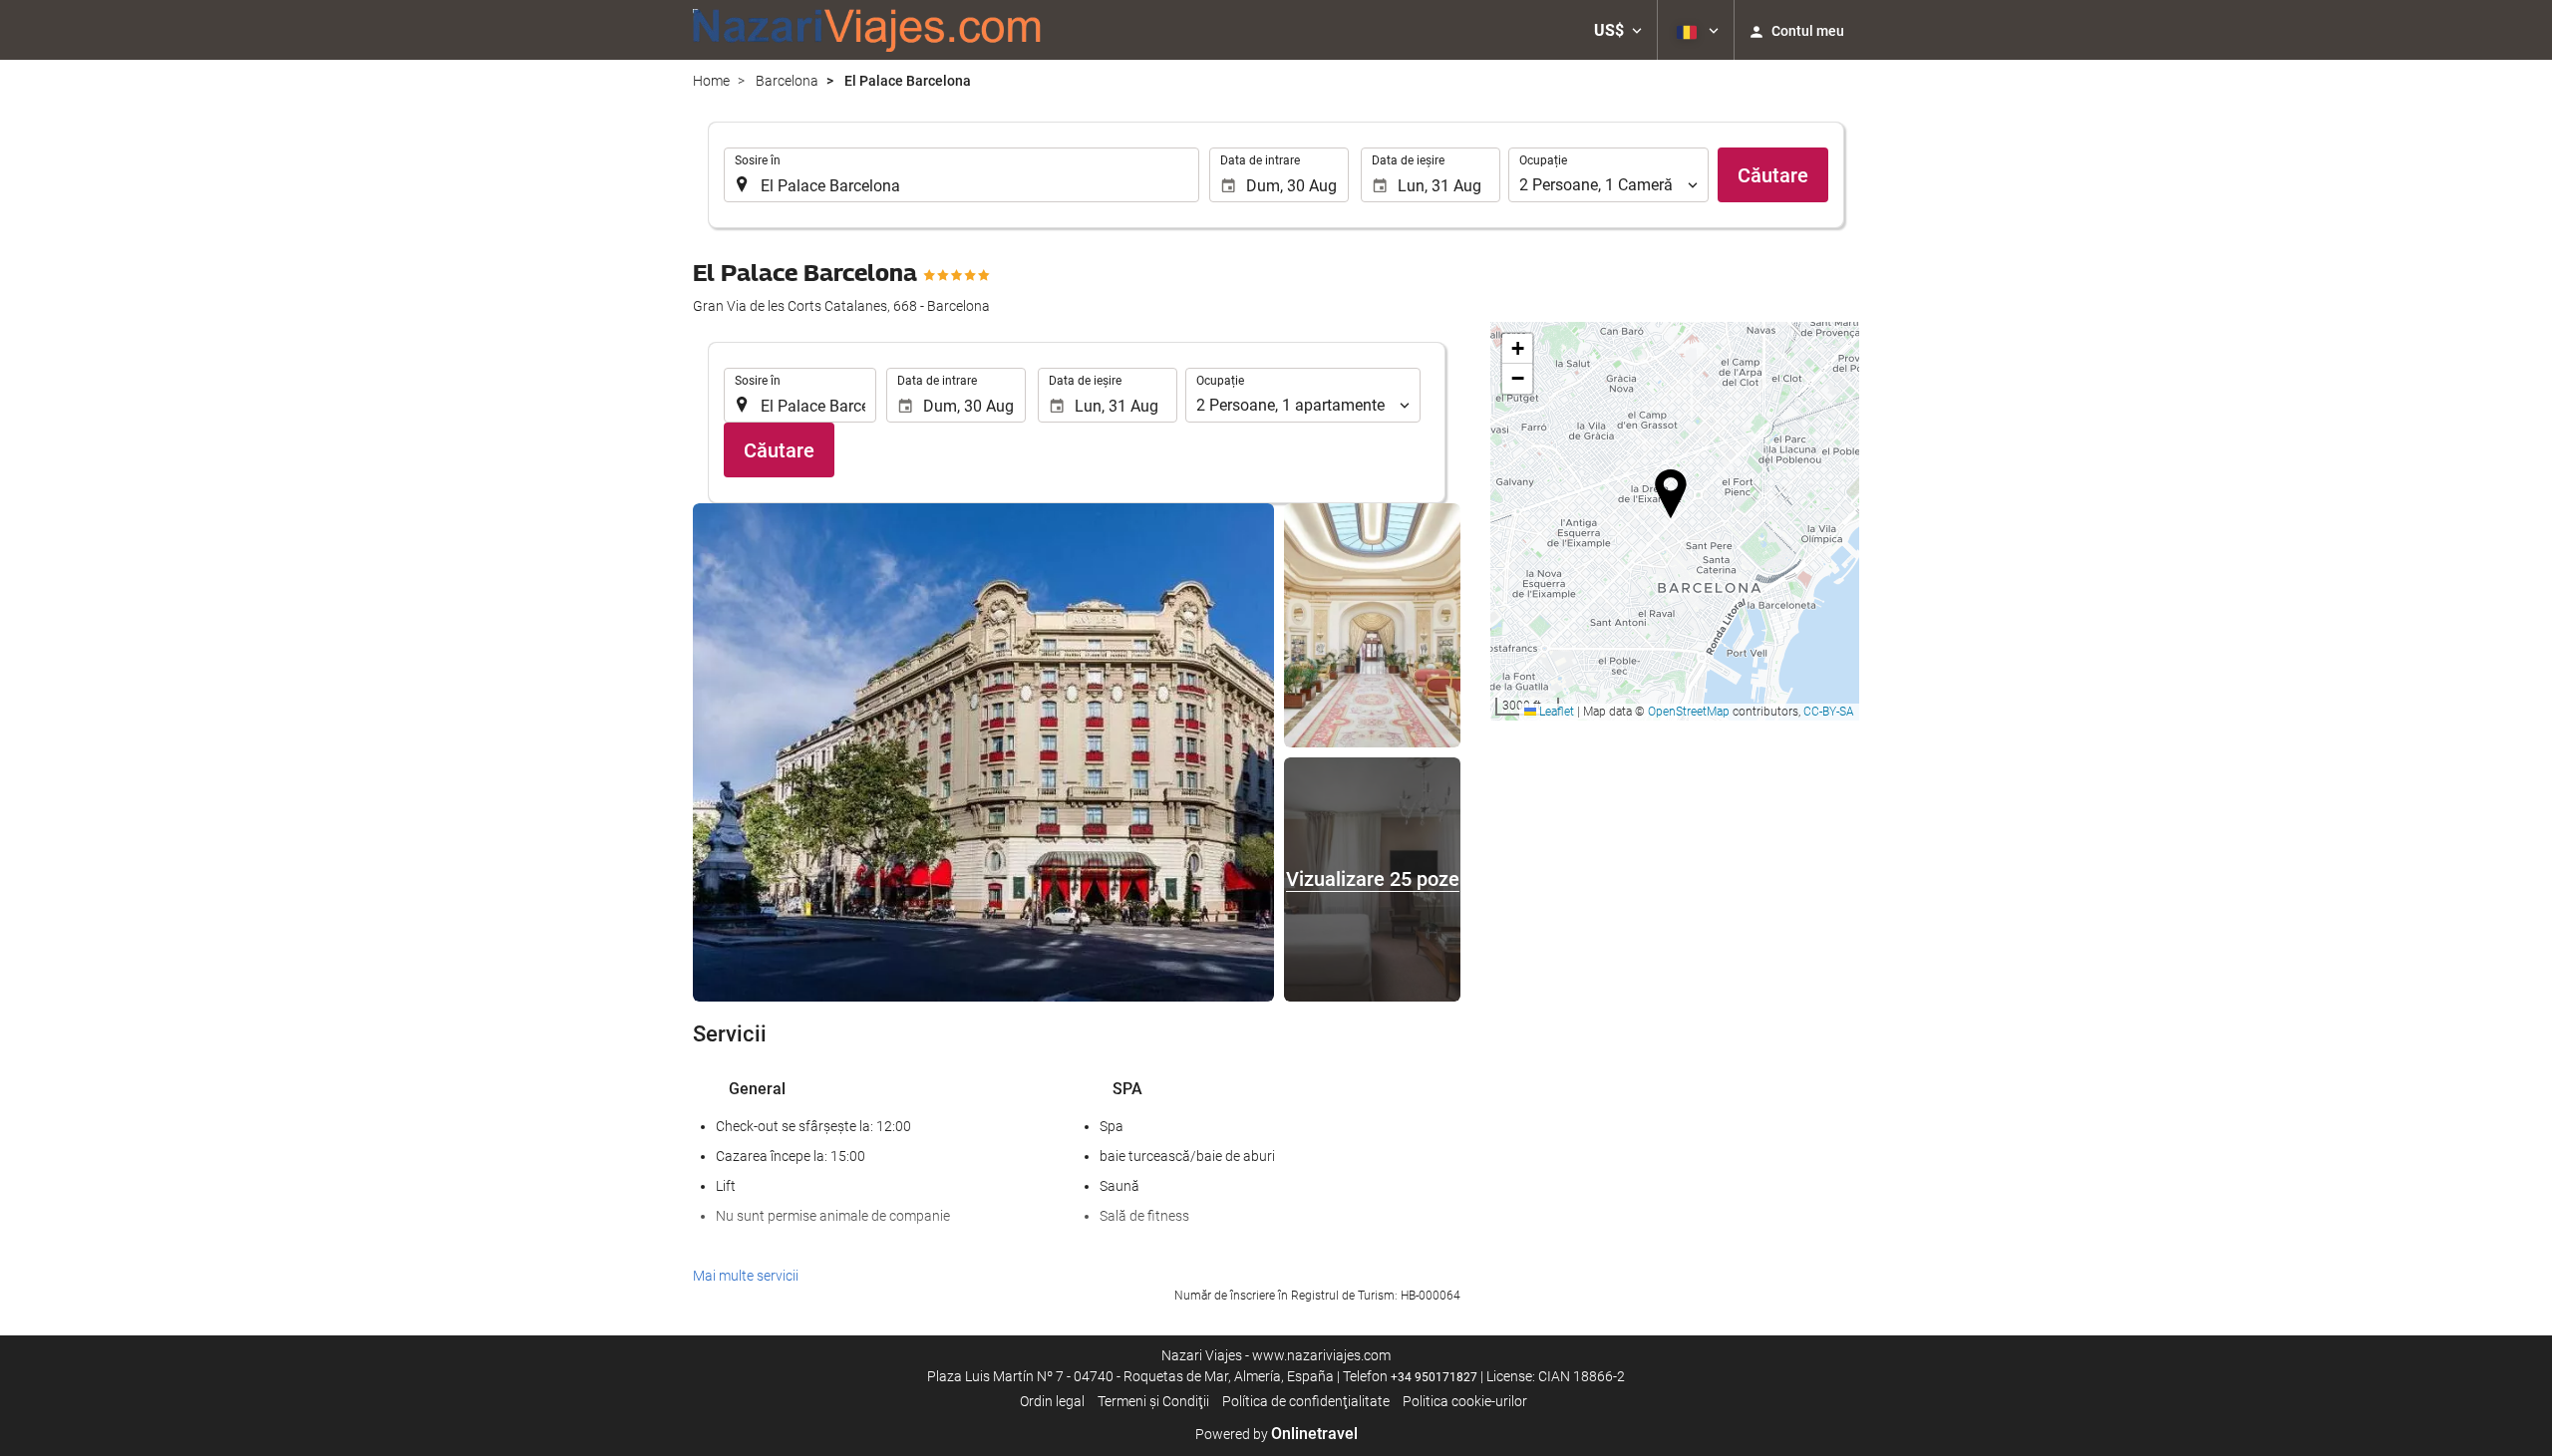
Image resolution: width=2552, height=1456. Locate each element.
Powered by (1276, 1434)
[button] (1618, 30)
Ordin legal (1052, 1401)
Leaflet (1555, 712)
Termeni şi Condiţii (1153, 1401)
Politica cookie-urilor (1465, 1401)
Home (711, 81)
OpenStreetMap (1689, 712)
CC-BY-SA (1829, 712)
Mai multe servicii (746, 1276)
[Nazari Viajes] (867, 30)
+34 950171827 (1434, 1377)
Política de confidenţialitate (1306, 1401)
